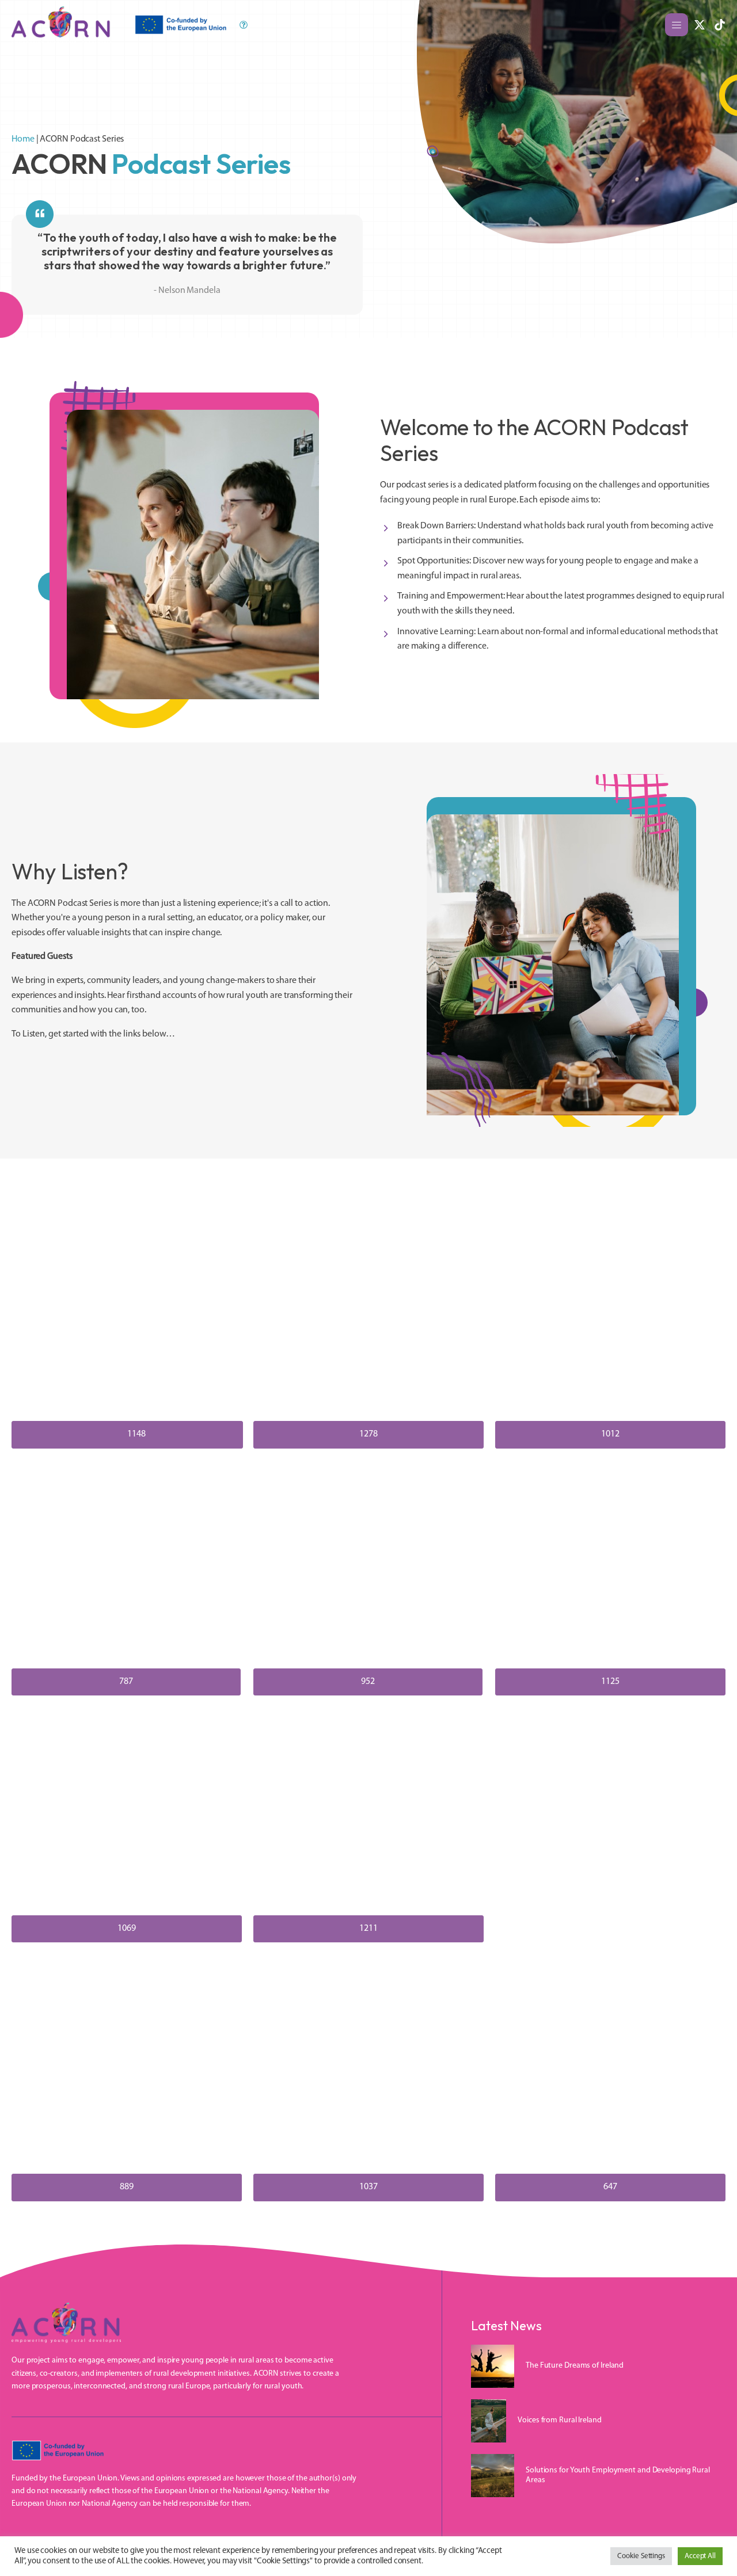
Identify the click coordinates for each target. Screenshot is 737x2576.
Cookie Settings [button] (641, 2556)
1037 (368, 2187)
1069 (127, 1929)
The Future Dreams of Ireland (575, 2366)
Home (23, 139)
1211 (368, 1929)
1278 (368, 1434)
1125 (610, 1682)
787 (126, 1682)
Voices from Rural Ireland (560, 2420)
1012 (610, 1434)
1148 (136, 1434)
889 (127, 2187)
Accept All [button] (700, 2556)
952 (368, 1682)
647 (610, 2187)
